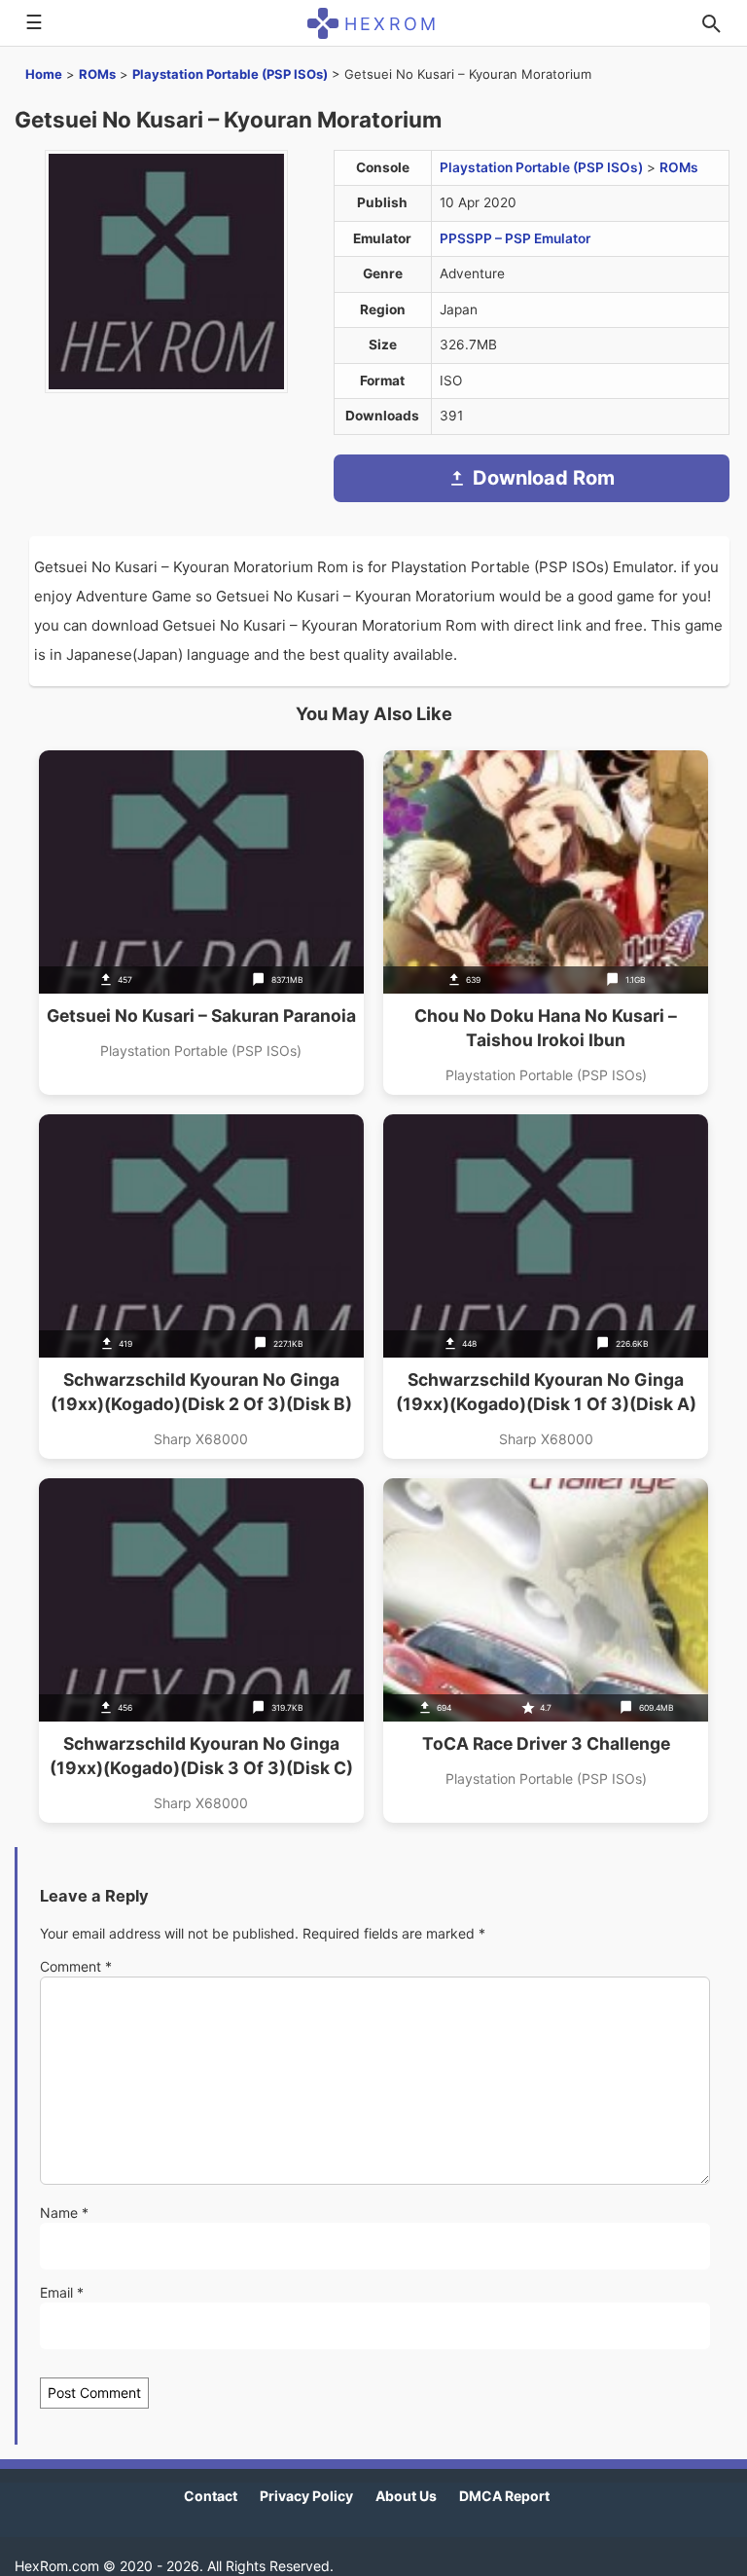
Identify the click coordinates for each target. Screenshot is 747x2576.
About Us (406, 2496)
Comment (76, 1966)
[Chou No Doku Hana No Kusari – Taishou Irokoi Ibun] (546, 923)
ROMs (97, 74)
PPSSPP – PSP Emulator (515, 238)
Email (62, 2292)
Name (64, 2213)
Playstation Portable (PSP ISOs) (230, 74)
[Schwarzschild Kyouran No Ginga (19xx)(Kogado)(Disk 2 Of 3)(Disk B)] (201, 1287)
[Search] (711, 23)
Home (44, 74)
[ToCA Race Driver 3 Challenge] (546, 1651)
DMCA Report (504, 2496)
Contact (211, 2496)
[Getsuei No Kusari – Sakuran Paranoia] (201, 923)
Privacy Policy (306, 2496)
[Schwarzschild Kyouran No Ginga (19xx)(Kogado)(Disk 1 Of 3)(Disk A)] (546, 1287)
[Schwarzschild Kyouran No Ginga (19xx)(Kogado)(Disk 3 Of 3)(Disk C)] (201, 1651)
